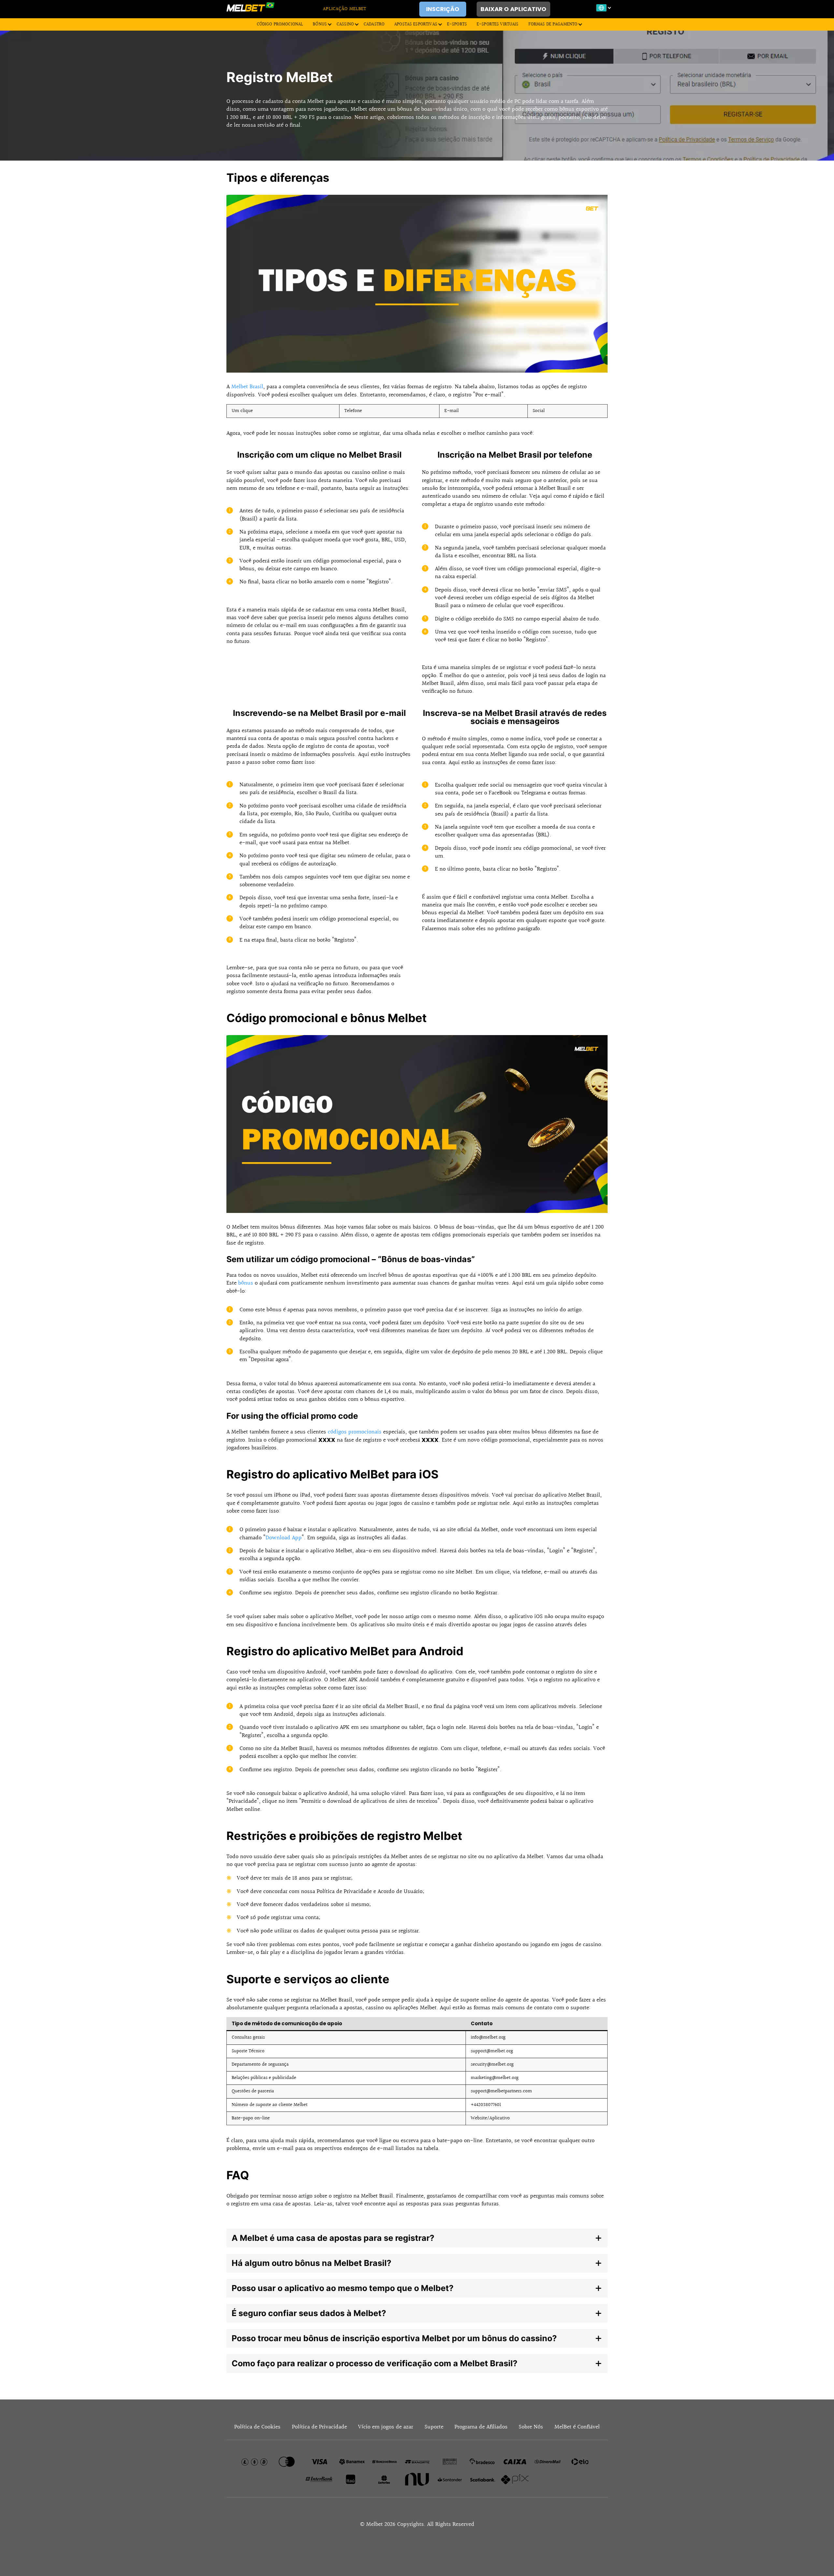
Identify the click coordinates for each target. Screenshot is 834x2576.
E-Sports (457, 24)
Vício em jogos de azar (386, 2427)
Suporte (434, 2427)
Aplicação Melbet (345, 9)
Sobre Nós (531, 2427)
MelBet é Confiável (577, 2427)
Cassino (345, 24)
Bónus (320, 24)
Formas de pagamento (553, 24)
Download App (284, 1538)
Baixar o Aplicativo (513, 9)
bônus (246, 1283)
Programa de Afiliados (481, 2427)
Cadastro (374, 24)
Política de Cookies (257, 2427)
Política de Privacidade (319, 2427)
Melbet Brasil (247, 387)
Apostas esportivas (416, 24)
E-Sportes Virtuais (498, 24)
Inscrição (443, 9)
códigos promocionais (355, 1432)
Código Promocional (280, 24)
